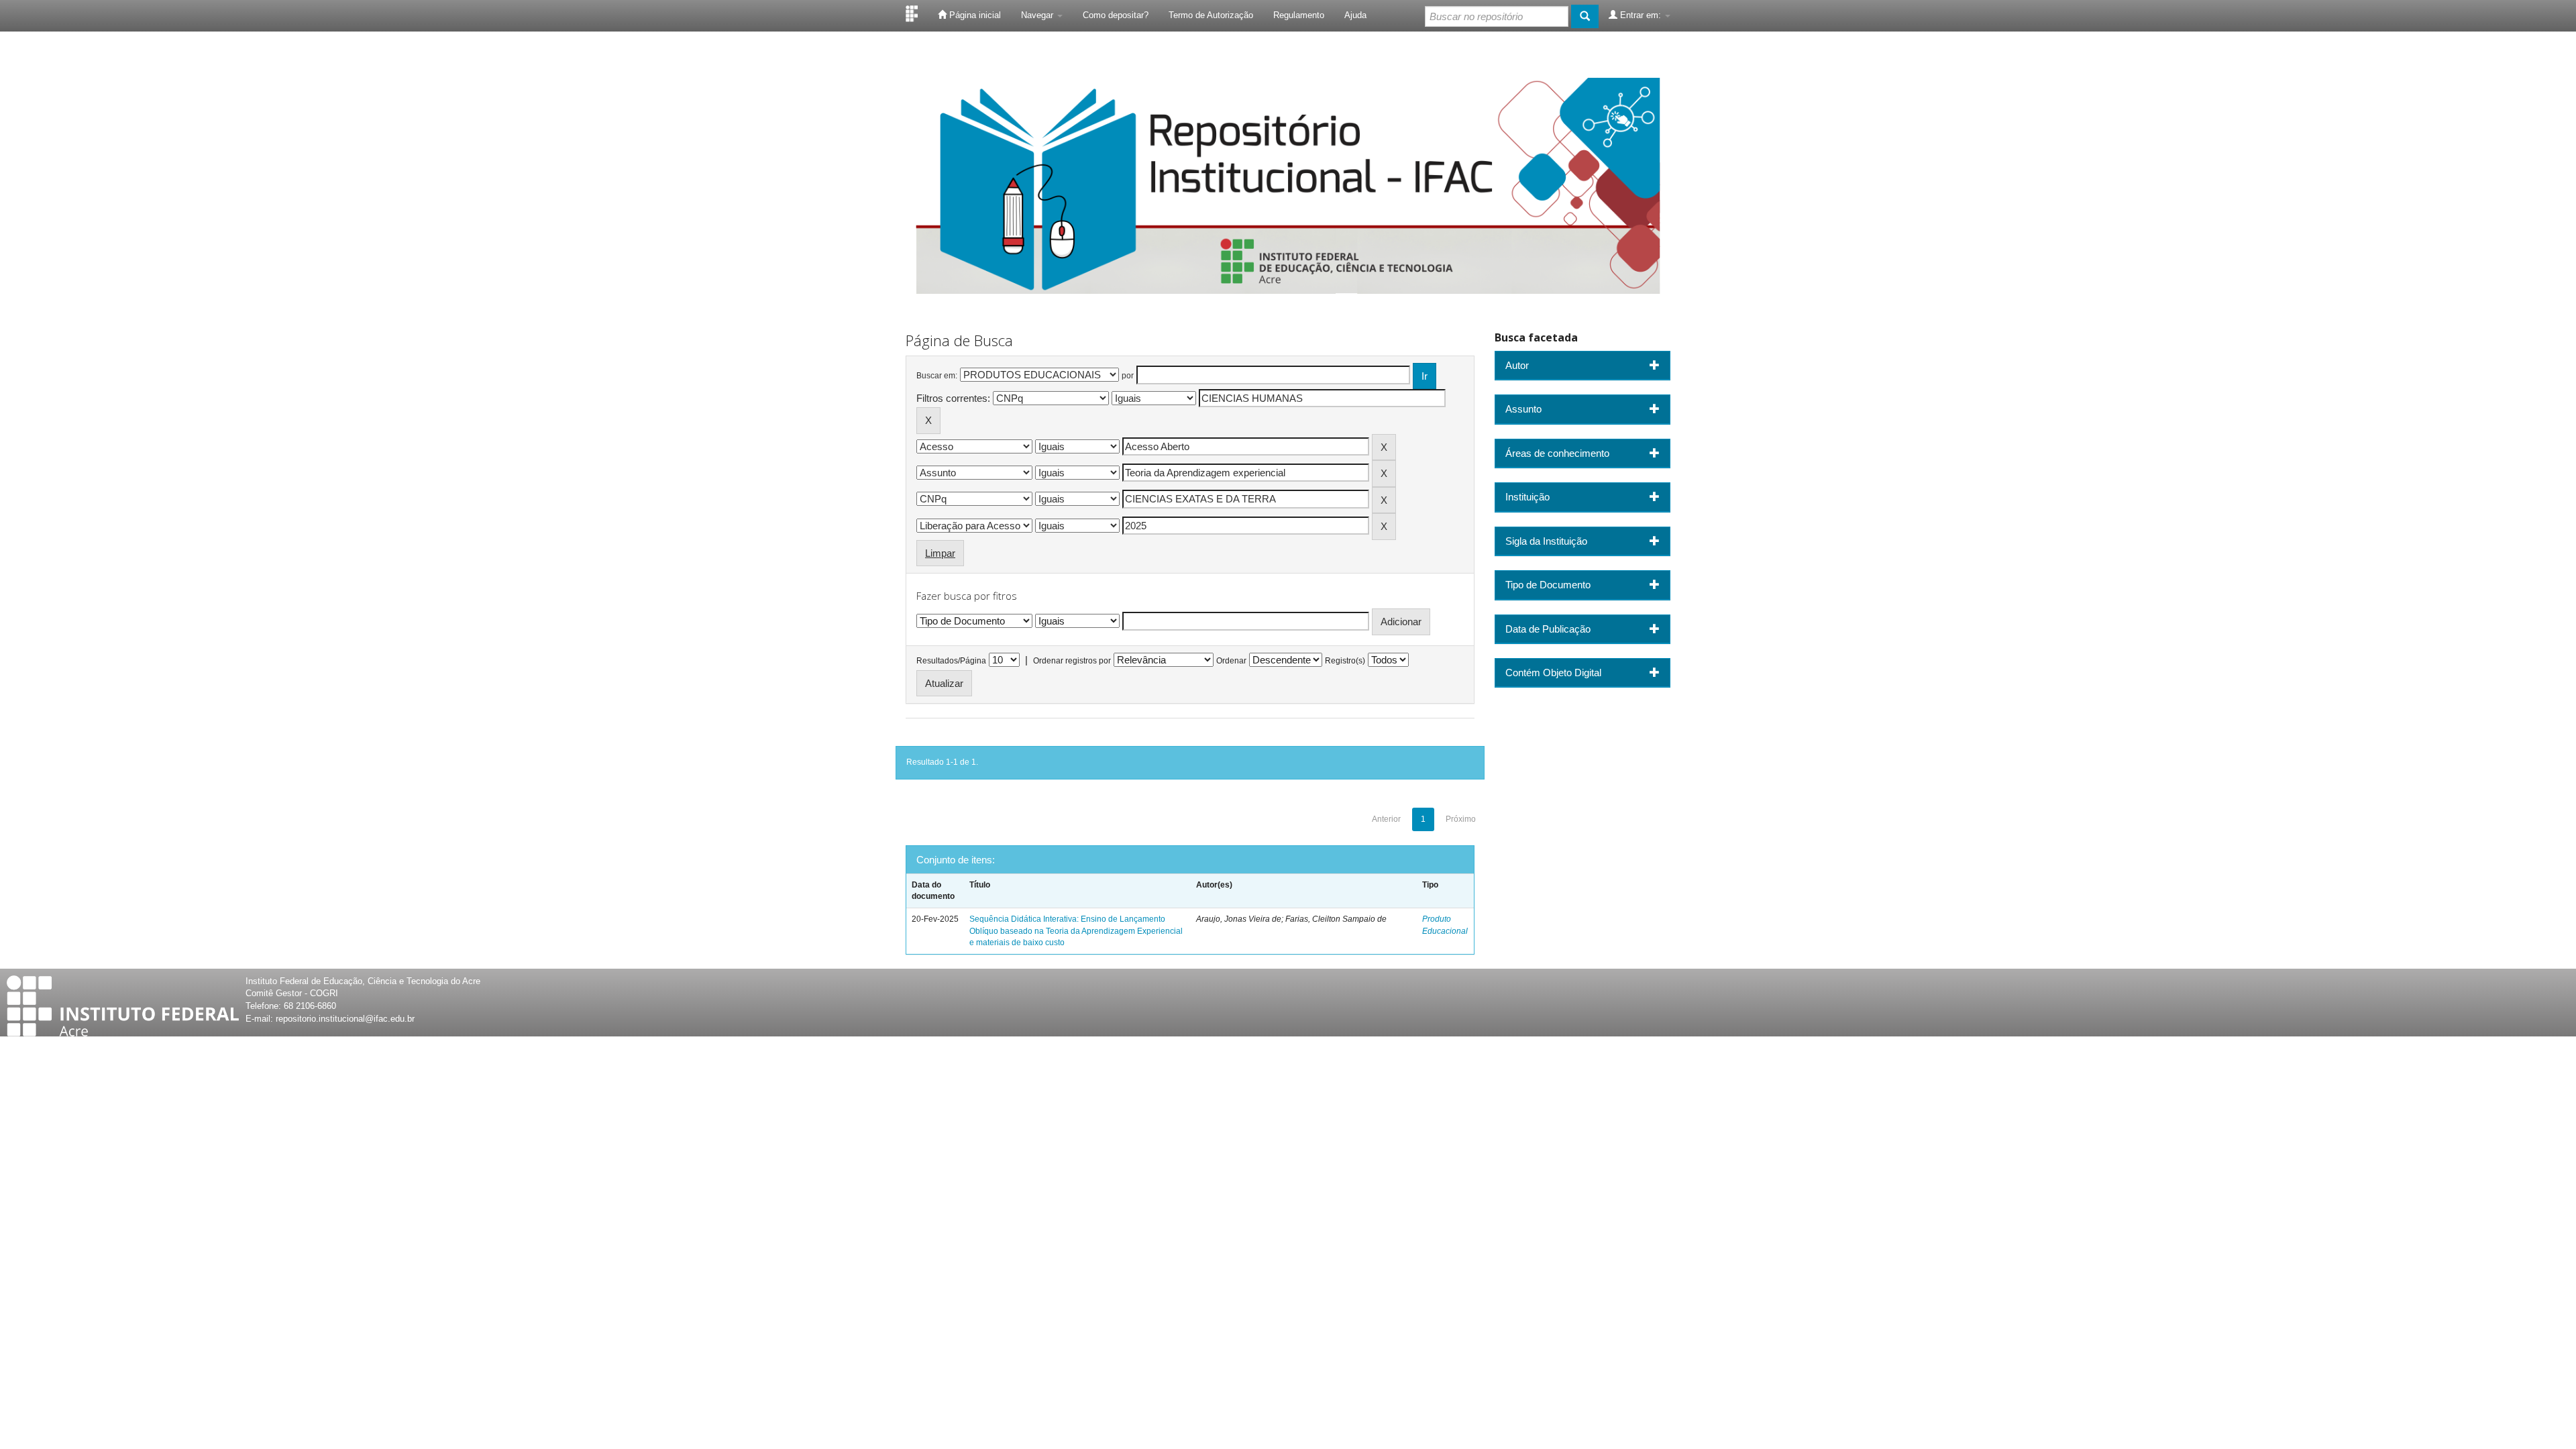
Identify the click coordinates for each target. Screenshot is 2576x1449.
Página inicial (974, 15)
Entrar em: (1641, 15)
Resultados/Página (951, 661)
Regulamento (1299, 15)
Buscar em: (937, 376)
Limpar (940, 553)
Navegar (1038, 15)
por (1128, 376)
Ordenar (1231, 661)
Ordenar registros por (1072, 661)
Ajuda (1355, 15)
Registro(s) (1345, 661)
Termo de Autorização (1211, 15)
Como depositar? (1116, 15)
